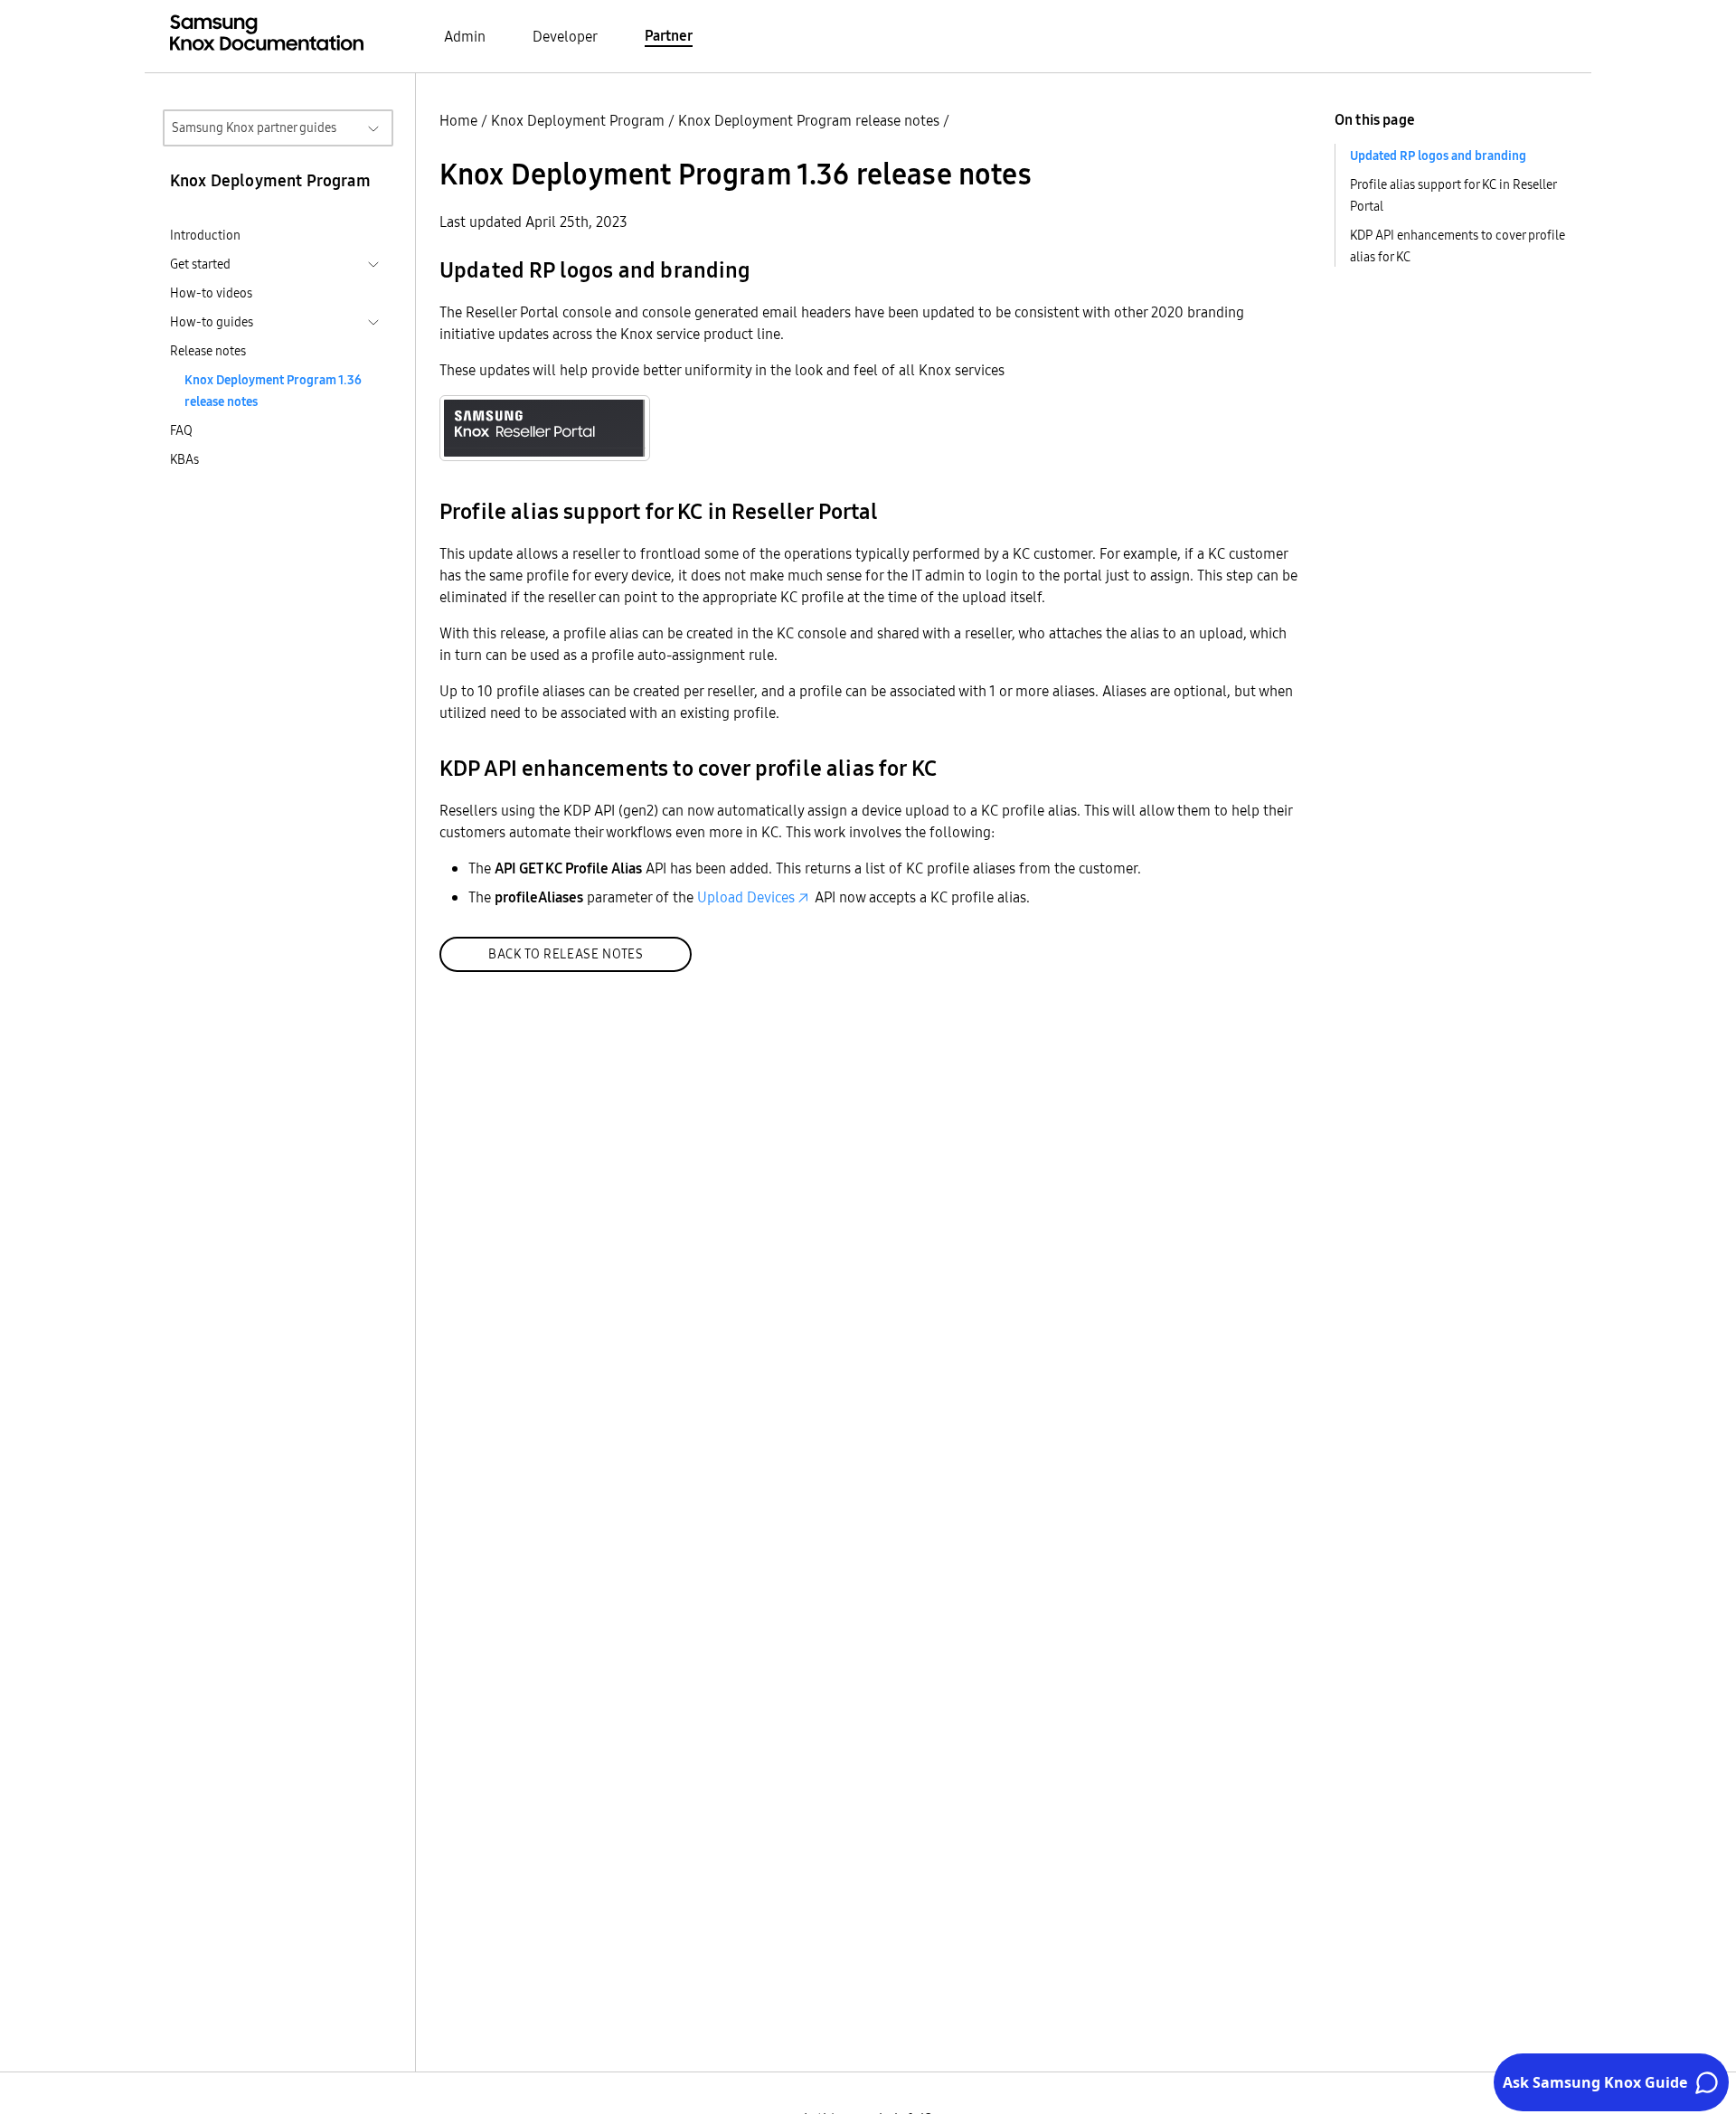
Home (458, 120)
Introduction (205, 235)
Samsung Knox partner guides (254, 127)
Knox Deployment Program (578, 120)
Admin (465, 36)
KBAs (184, 459)
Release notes (208, 351)
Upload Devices (746, 897)
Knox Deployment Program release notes (809, 120)
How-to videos (211, 293)
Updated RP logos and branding (1438, 156)
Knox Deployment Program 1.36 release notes (273, 391)
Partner (669, 35)
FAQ (181, 430)
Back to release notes (566, 954)
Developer (565, 36)
